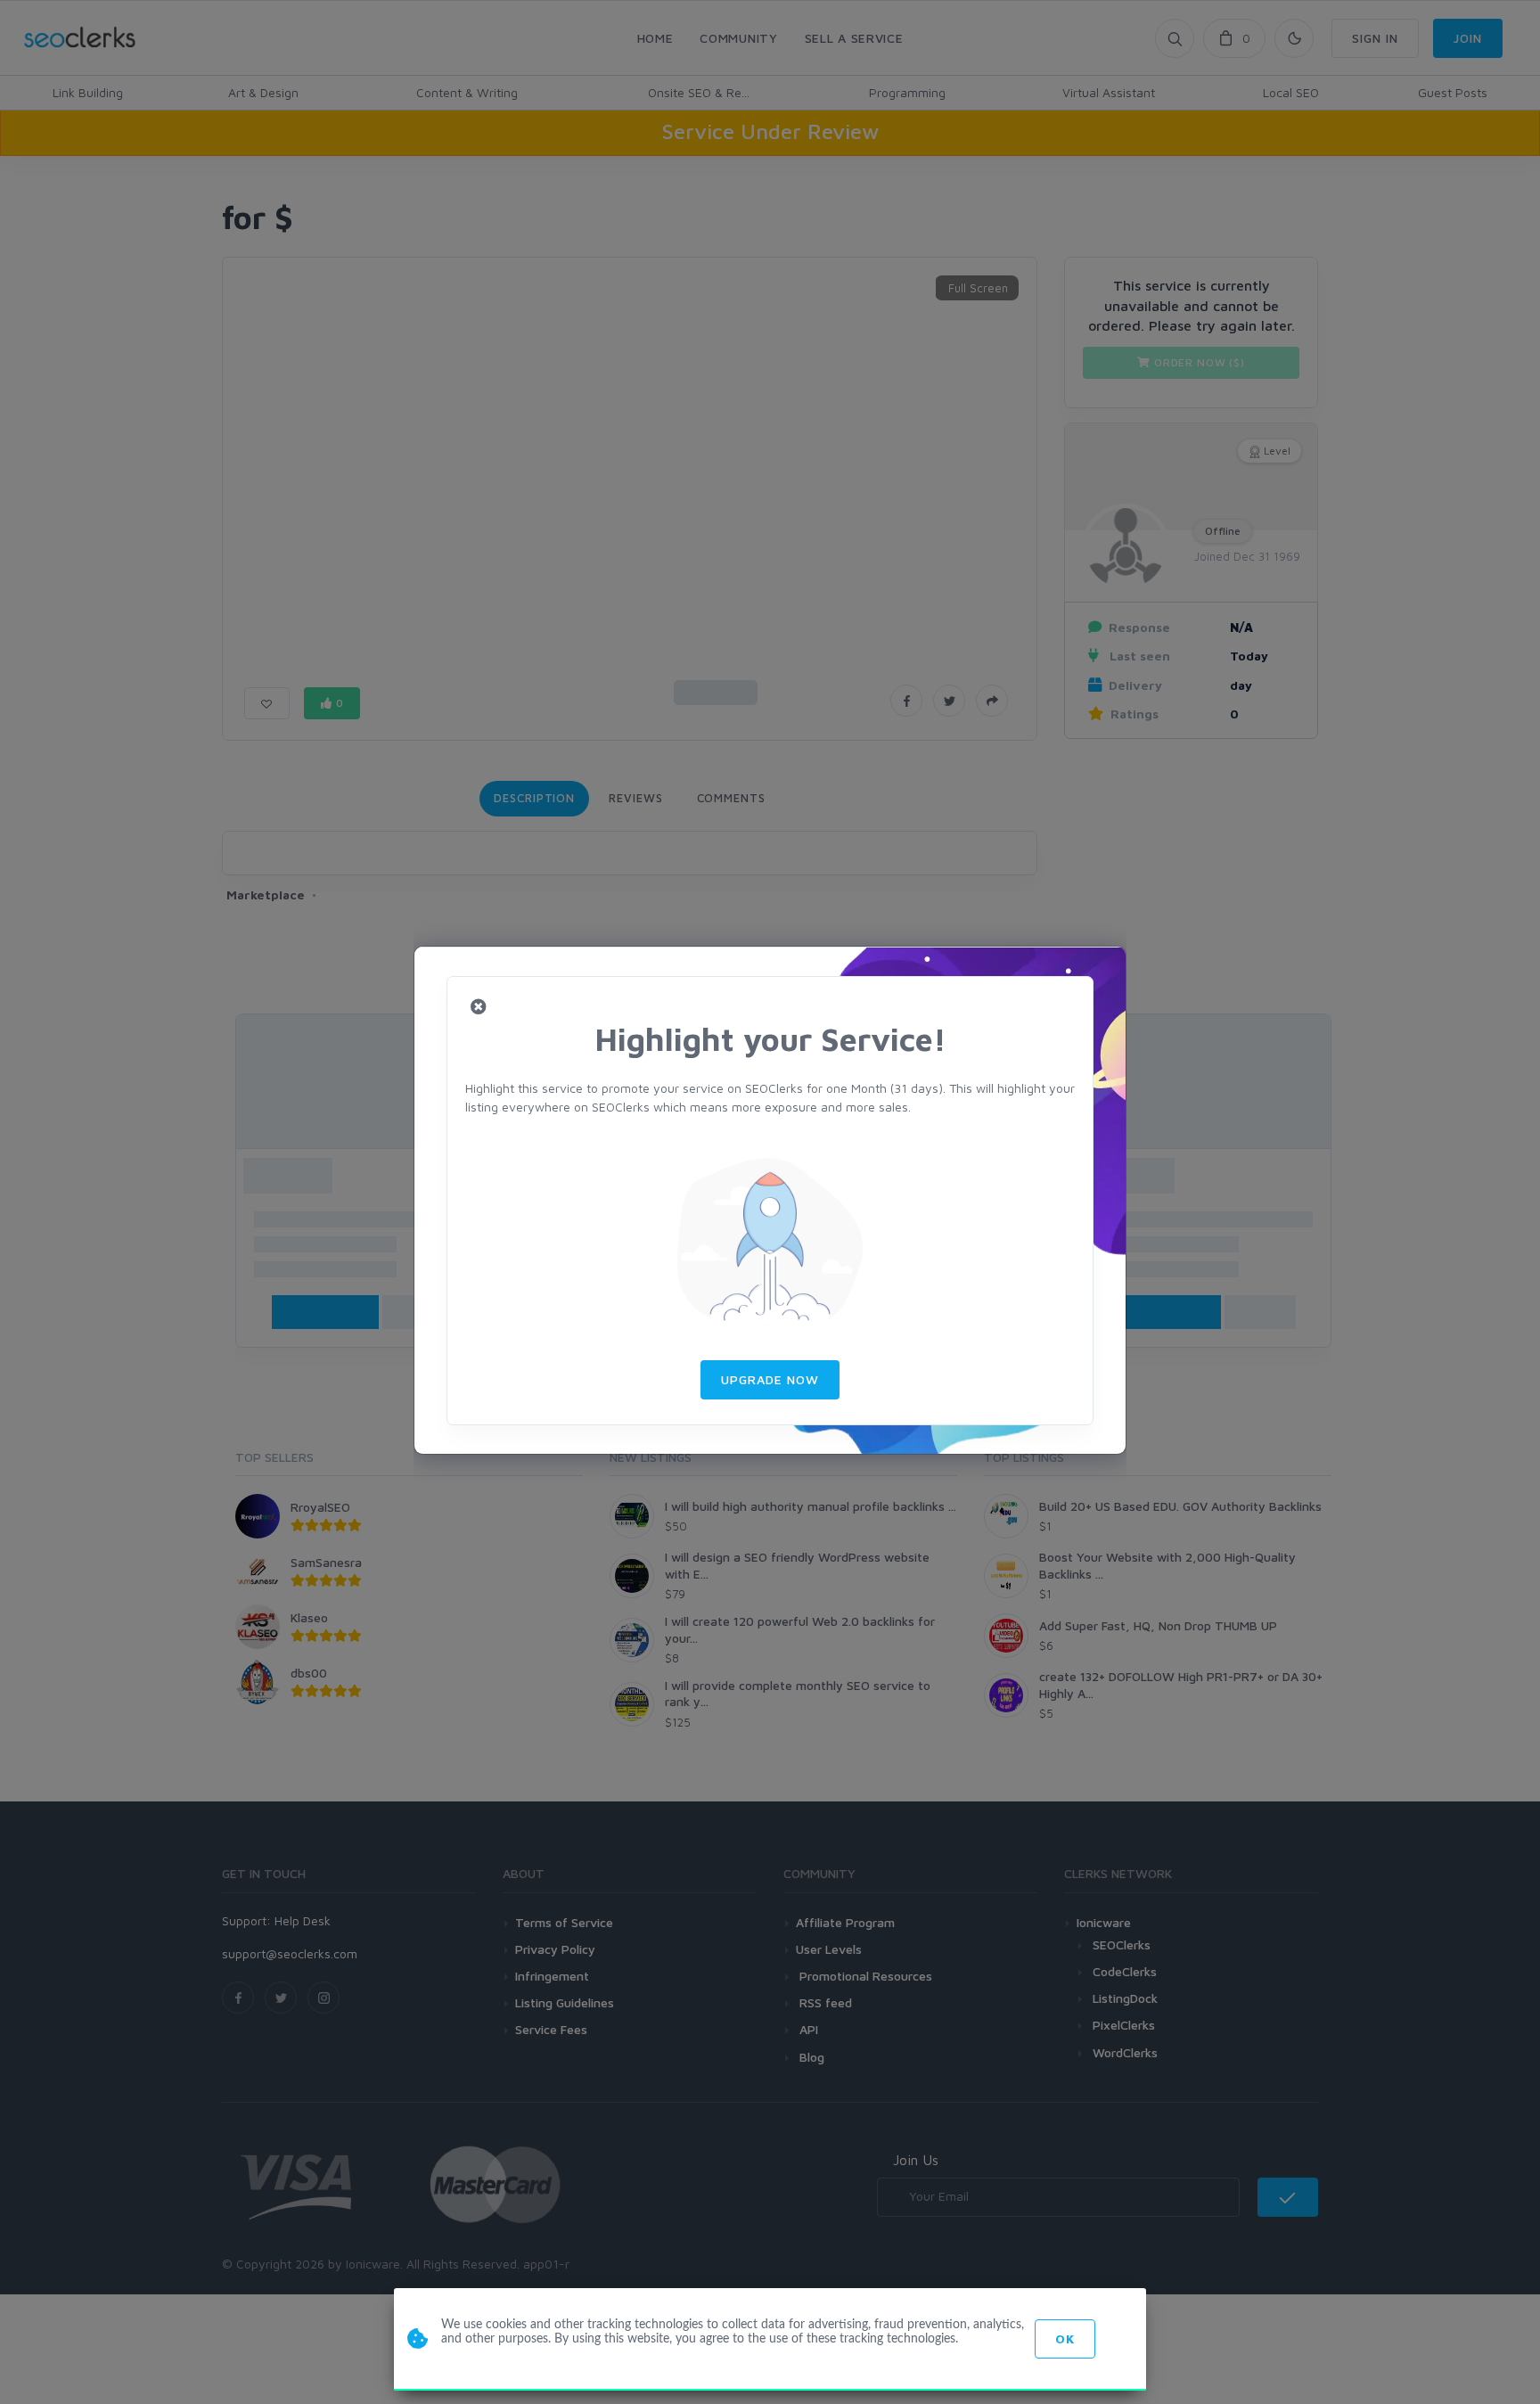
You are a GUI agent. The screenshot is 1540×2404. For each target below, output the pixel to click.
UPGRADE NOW (770, 1379)
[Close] (479, 1008)
